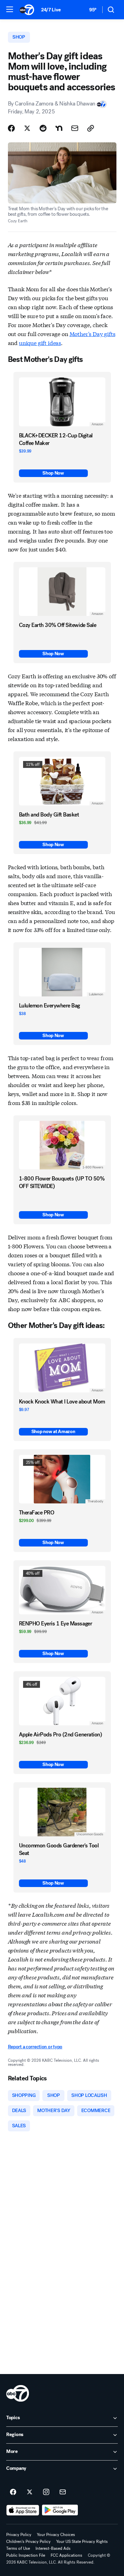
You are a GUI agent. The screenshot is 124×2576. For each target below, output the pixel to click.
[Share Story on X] (27, 128)
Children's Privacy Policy (28, 2542)
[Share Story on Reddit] (43, 128)
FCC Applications (66, 2555)
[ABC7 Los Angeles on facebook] (13, 2492)
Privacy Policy (19, 2535)
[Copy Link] (91, 128)
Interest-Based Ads (53, 2548)
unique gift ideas (40, 342)
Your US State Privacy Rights (82, 2542)
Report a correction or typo (35, 2047)
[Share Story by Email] (75, 128)
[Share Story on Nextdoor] (59, 128)
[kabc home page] (18, 2393)
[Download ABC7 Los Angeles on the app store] (23, 2510)
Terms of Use (18, 2548)
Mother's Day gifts (92, 333)
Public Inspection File (26, 2555)
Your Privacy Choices (56, 2535)
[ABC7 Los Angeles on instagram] (46, 2492)
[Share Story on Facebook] (11, 128)
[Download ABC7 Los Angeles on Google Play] (60, 2510)
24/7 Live (51, 10)
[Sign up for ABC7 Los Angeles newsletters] (63, 2492)
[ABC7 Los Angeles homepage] (27, 10)
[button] (10, 9)
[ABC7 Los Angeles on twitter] (30, 2492)
